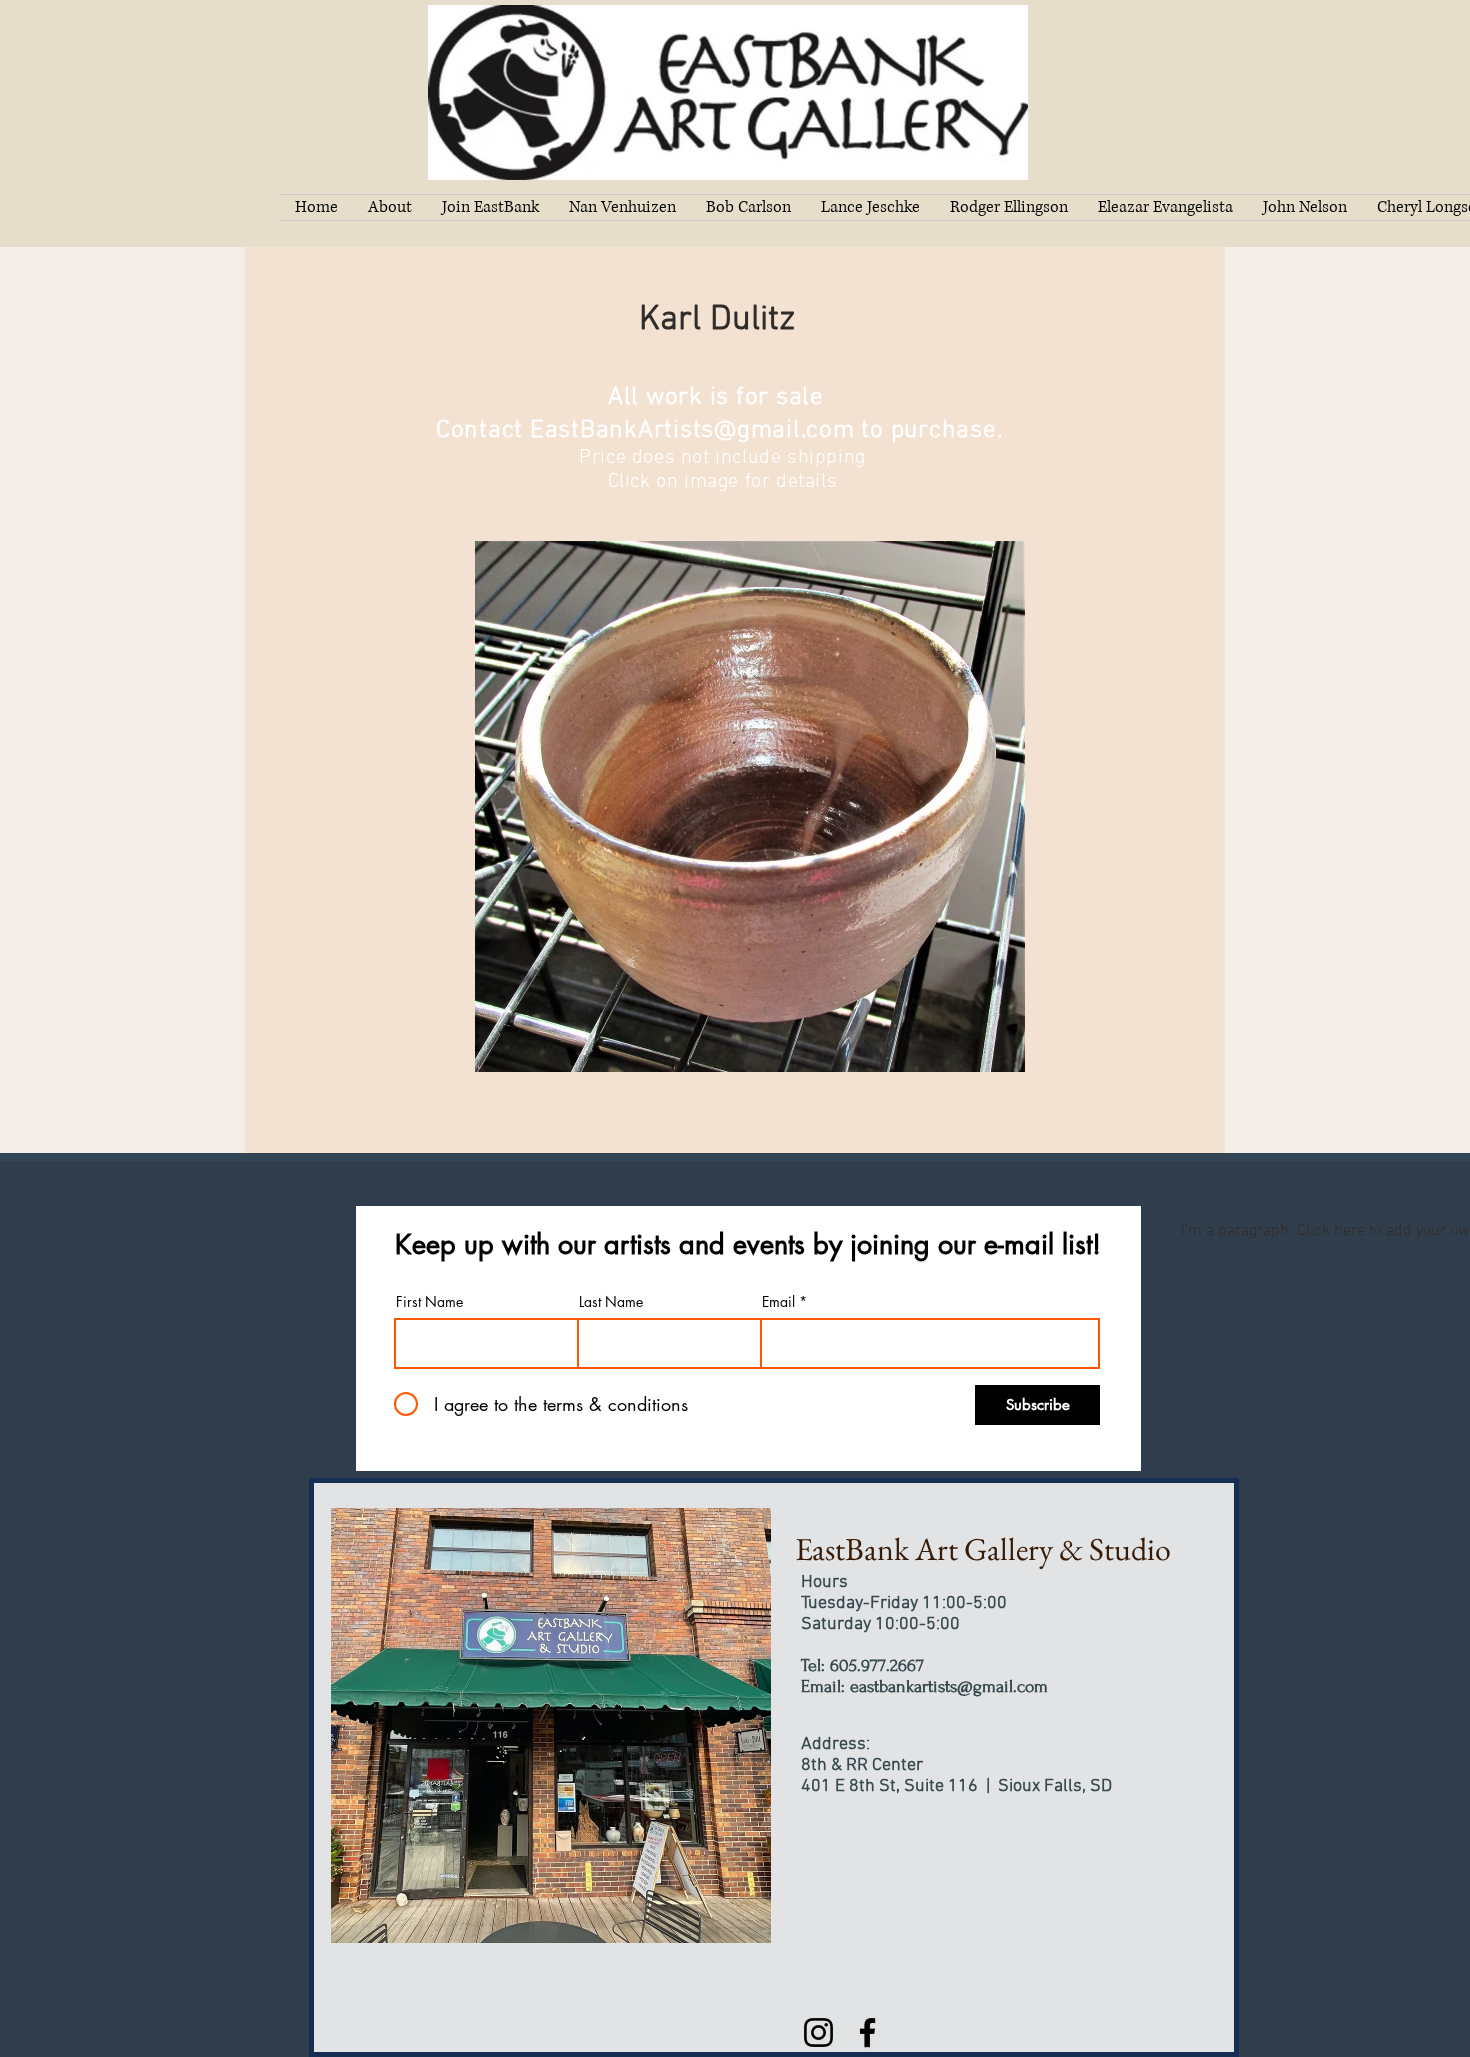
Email (778, 1302)
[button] (750, 806)
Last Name (611, 1302)
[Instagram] (818, 2032)
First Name (429, 1302)
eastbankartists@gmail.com (949, 1686)
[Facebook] (867, 2032)
